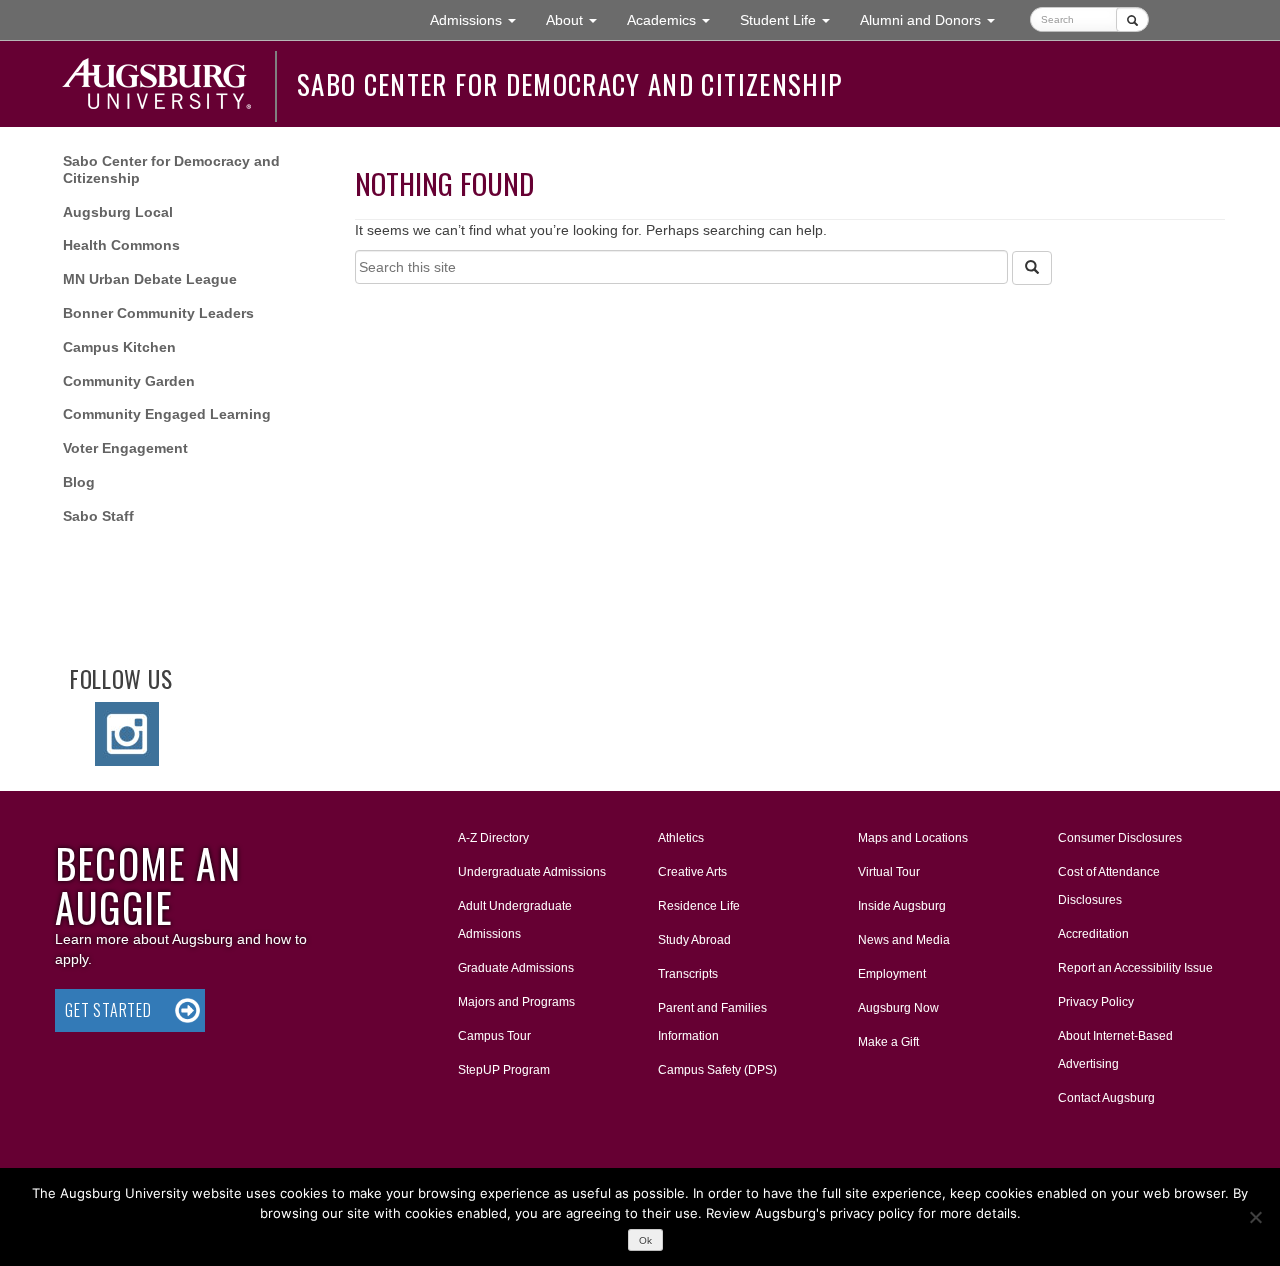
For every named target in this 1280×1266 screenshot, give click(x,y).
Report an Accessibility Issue (1135, 968)
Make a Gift (888, 1042)
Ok (645, 1240)
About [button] (579, 25)
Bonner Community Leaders (158, 313)
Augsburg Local (118, 212)
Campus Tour (494, 1036)
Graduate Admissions (516, 968)
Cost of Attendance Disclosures (1109, 886)
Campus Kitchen (119, 347)
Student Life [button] (792, 19)
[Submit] (1132, 19)
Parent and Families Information (712, 1022)
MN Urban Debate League (150, 279)
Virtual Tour (889, 872)
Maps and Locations (913, 838)
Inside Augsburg (902, 906)
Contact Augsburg (1106, 1098)
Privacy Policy (1096, 1002)
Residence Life (699, 906)
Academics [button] (676, 19)
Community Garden (129, 381)
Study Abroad (694, 940)
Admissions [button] (480, 19)
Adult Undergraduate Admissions (515, 920)
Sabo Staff (98, 516)
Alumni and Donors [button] (935, 19)
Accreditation (1093, 934)
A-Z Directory (493, 838)
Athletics (681, 838)
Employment (892, 974)
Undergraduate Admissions (532, 872)
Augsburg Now (898, 1008)
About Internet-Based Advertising (1115, 1050)
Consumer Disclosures (1120, 838)
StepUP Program (504, 1070)
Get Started (108, 1010)
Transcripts (688, 974)
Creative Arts (692, 872)
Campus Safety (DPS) (717, 1070)
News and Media (904, 940)
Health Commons (121, 245)
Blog (79, 482)
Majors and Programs (516, 1001)
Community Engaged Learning (167, 414)
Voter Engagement (125, 448)
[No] (1255, 1217)
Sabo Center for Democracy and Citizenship (569, 84)
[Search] (1032, 268)
